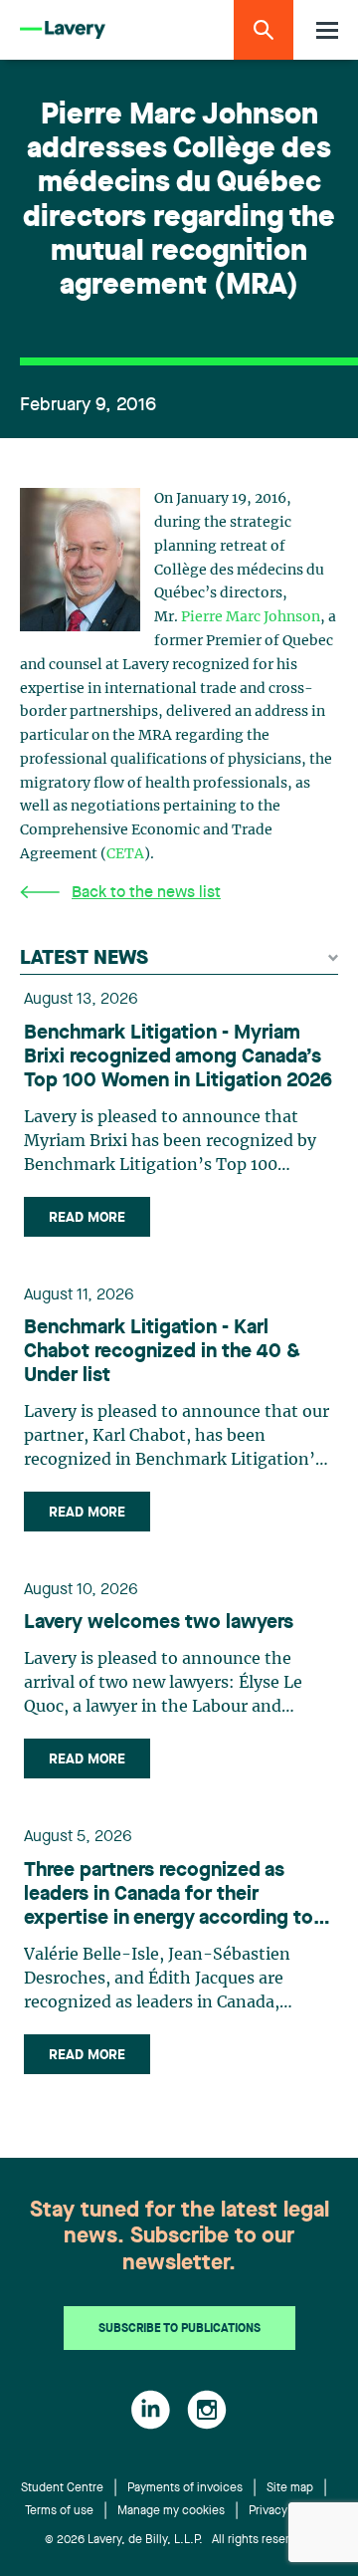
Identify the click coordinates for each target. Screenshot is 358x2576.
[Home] (63, 30)
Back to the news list (146, 893)
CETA (125, 854)
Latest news (84, 959)
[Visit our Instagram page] (207, 2410)
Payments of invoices (185, 2488)
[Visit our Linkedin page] (151, 2410)
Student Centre (62, 2488)
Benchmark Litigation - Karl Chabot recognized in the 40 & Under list (162, 1352)
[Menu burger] (327, 30)
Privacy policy (286, 2511)
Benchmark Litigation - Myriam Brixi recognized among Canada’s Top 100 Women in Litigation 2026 (178, 1057)
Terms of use (59, 2511)
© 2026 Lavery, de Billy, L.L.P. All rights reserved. (179, 2540)
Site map (290, 2488)
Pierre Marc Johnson (251, 617)
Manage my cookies (171, 2511)
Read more (87, 1218)
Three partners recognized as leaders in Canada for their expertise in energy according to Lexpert (169, 1896)
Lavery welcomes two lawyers (159, 1623)
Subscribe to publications (179, 2329)
